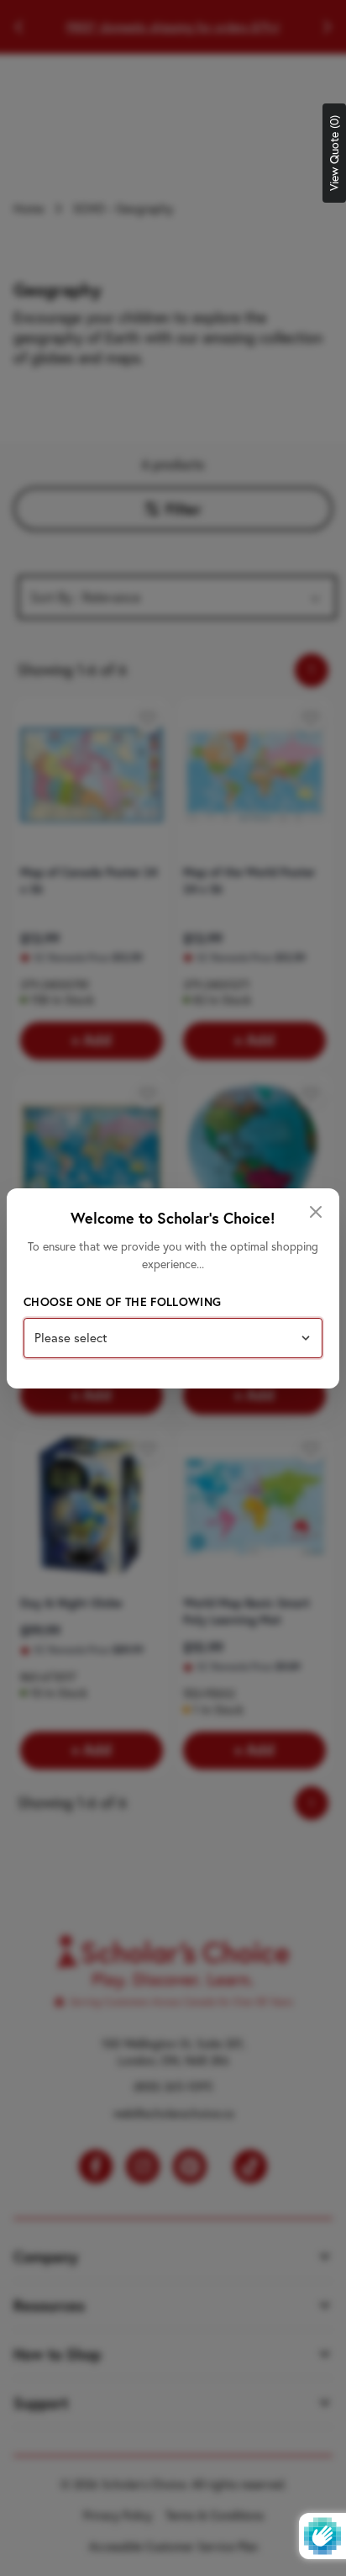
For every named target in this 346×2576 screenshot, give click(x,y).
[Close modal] (316, 1212)
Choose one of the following (122, 1302)
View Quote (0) (334, 153)
